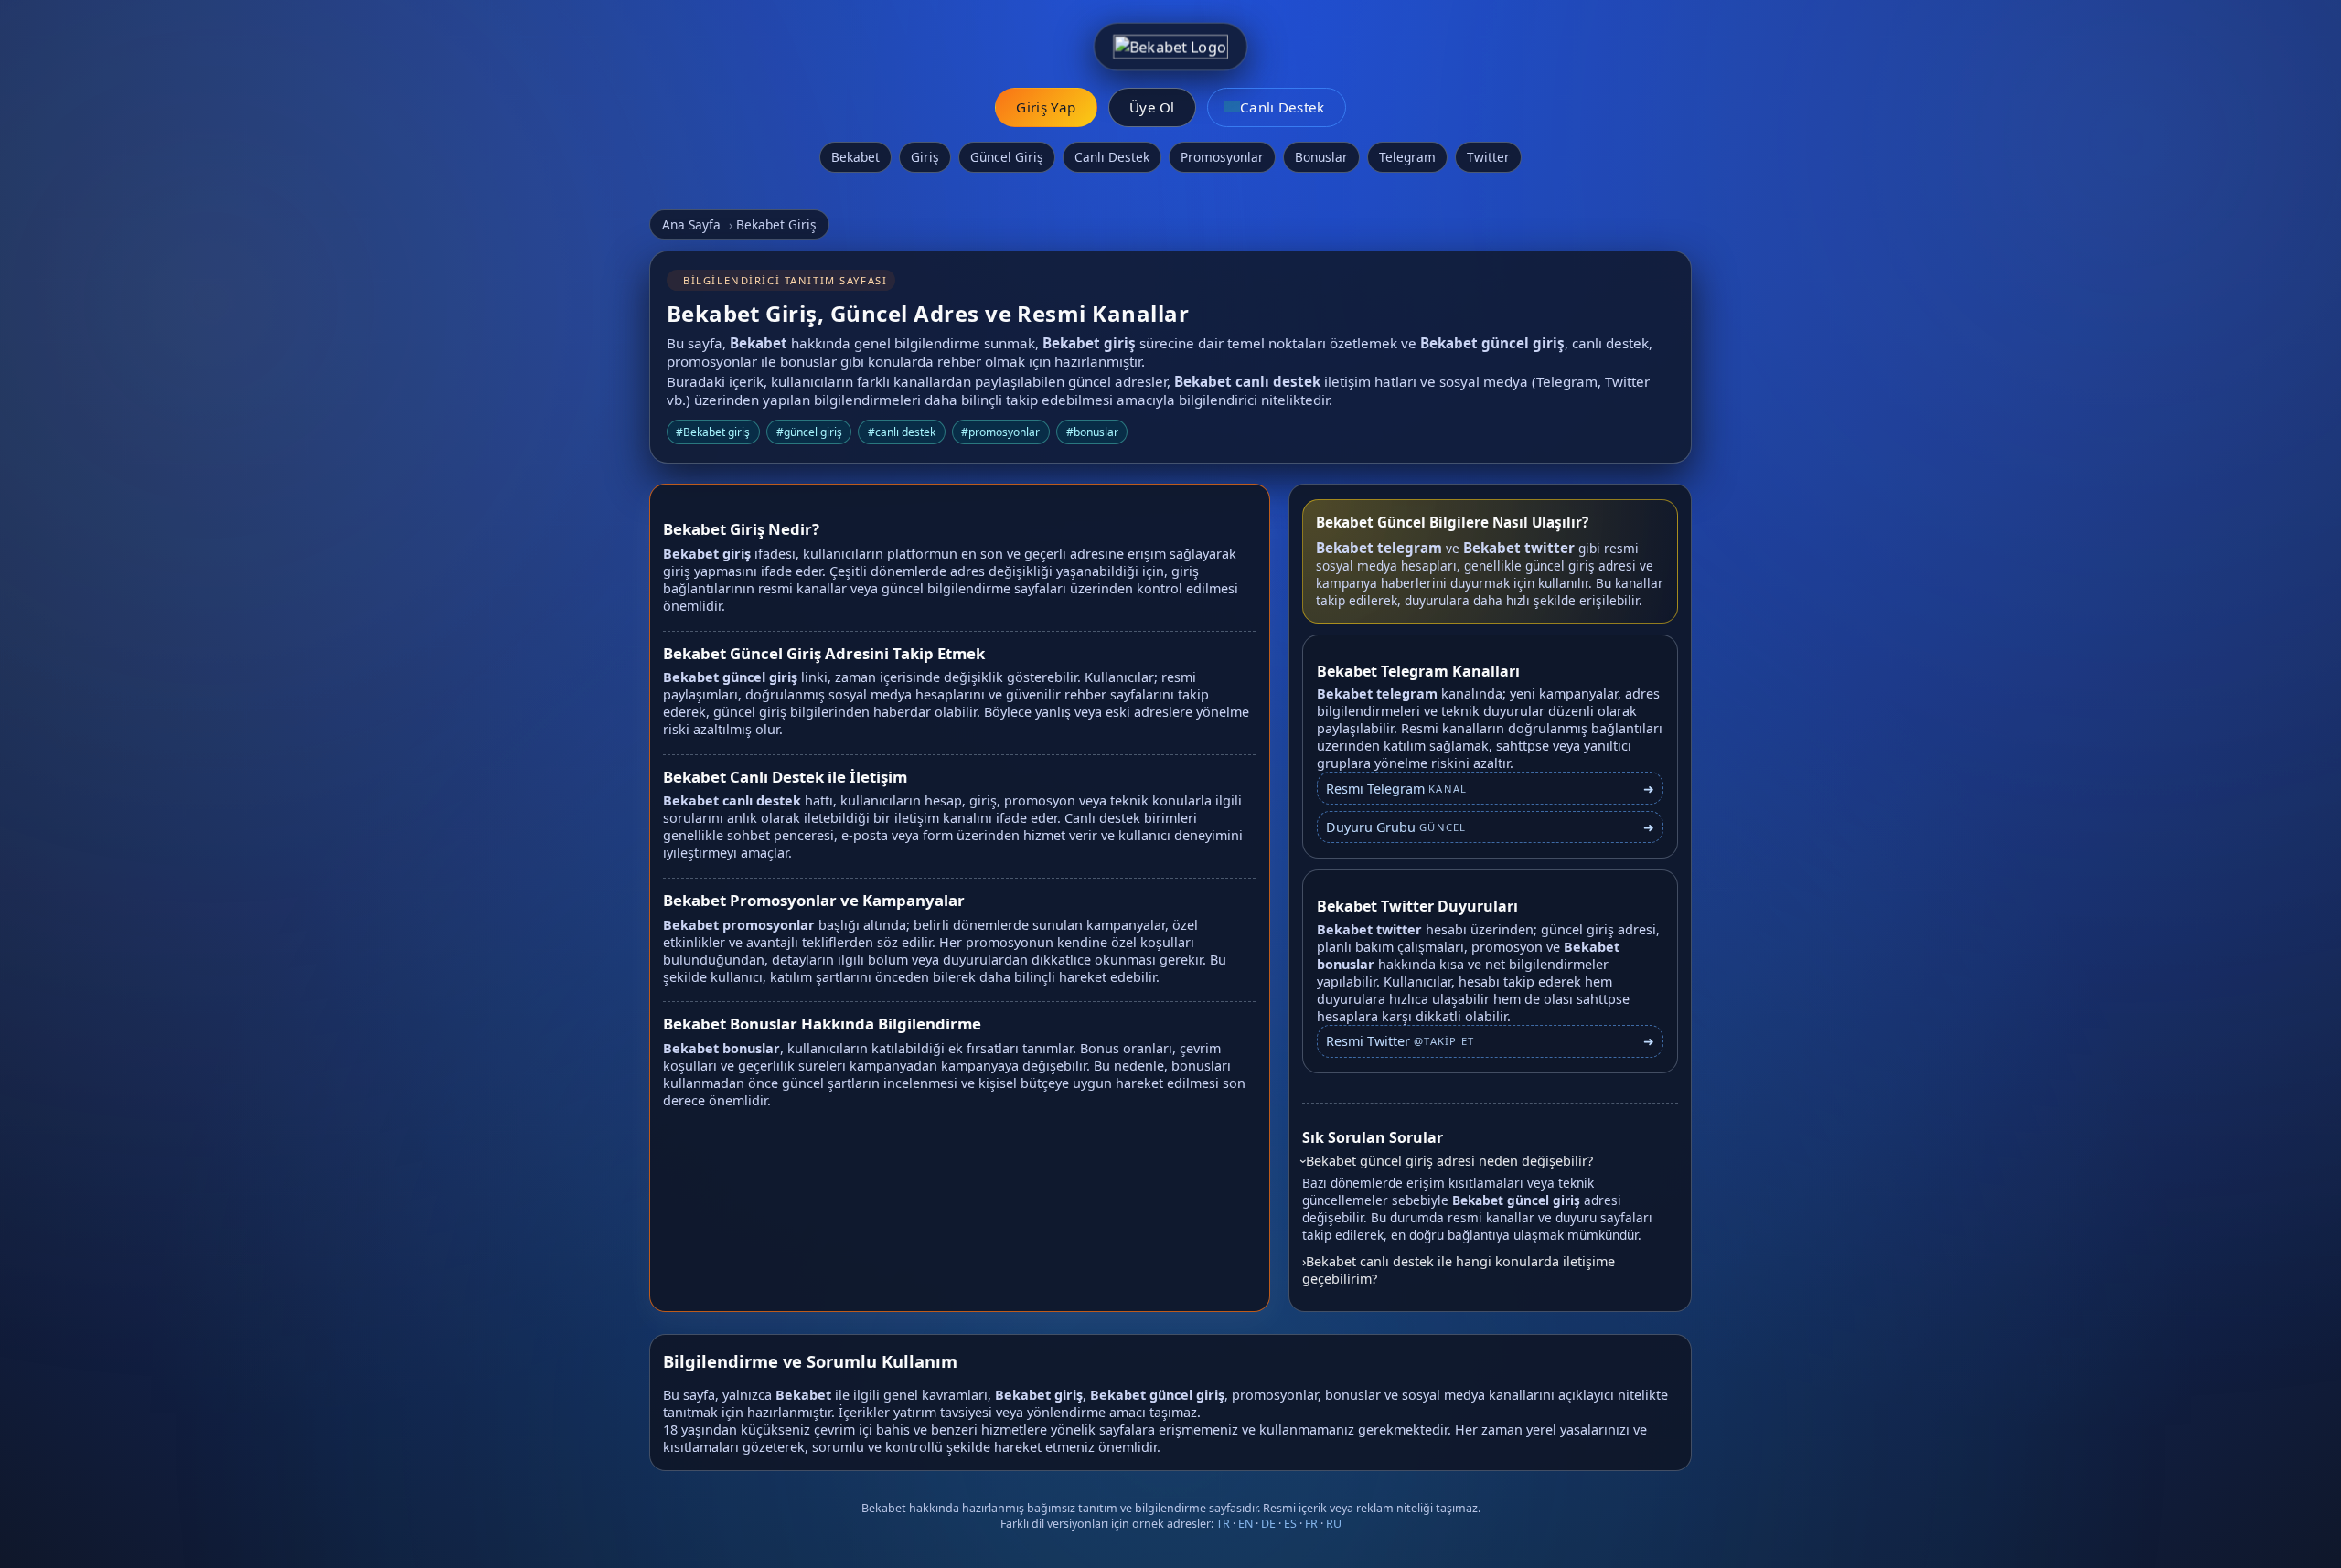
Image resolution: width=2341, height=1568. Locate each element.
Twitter (1488, 157)
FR (1311, 1524)
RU (1334, 1524)
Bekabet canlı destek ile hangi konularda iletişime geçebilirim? (1459, 1270)
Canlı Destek (1112, 157)
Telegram (1407, 157)
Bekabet (855, 157)
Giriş (925, 157)
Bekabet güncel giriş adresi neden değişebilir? (1449, 1161)
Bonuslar (1321, 157)
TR (1223, 1524)
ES (1290, 1524)
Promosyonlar (1222, 157)
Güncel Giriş (1007, 157)
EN (1245, 1524)
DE (1268, 1524)
